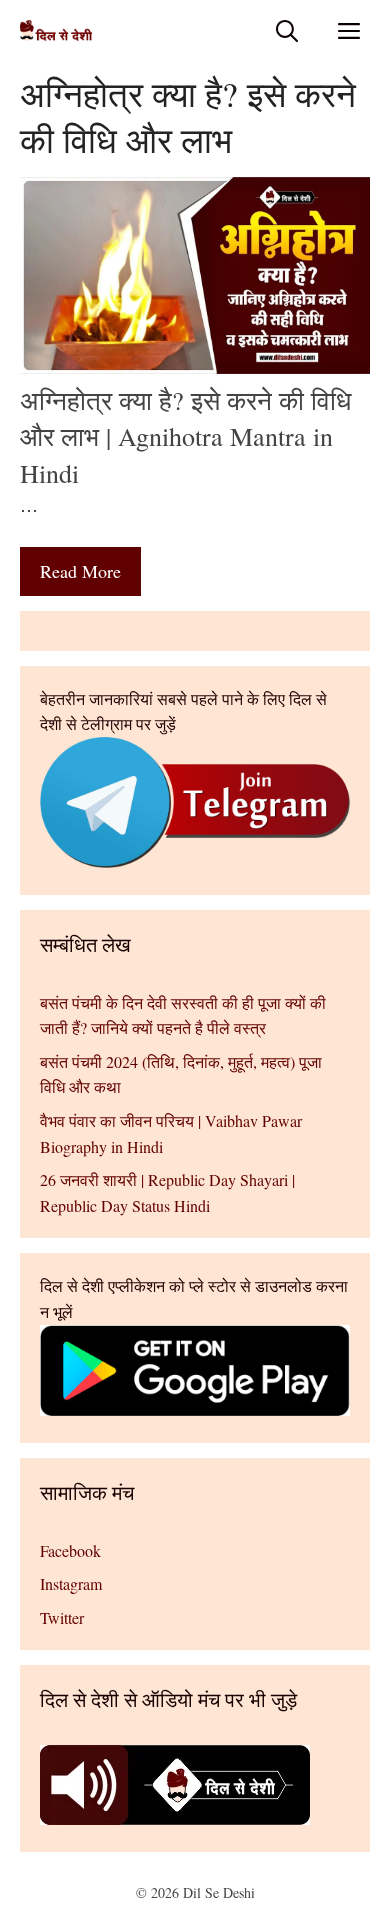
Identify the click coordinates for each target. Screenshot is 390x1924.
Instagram (71, 1583)
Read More (80, 571)
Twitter (62, 1617)
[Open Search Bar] (287, 30)
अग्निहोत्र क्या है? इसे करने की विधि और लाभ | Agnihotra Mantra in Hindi (185, 436)
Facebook (70, 1550)
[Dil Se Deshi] (56, 30)
